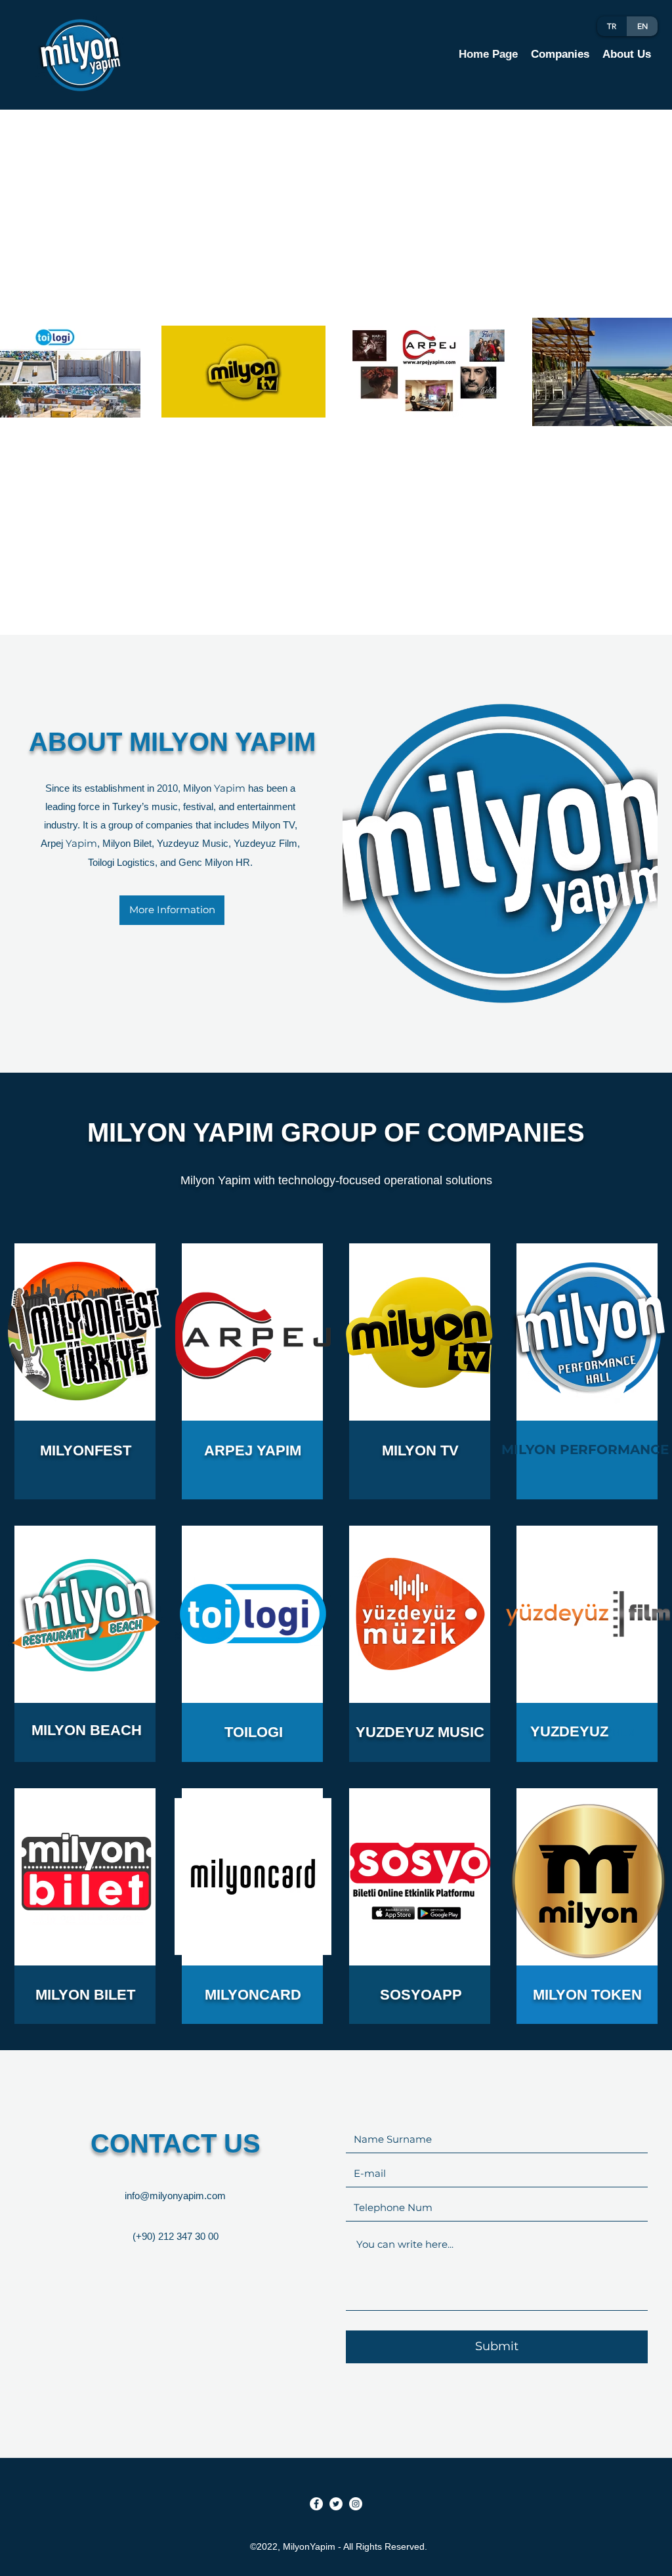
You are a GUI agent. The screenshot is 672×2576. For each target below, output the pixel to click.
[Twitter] (336, 2504)
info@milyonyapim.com (175, 2196)
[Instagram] (356, 2504)
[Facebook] (316, 2504)
